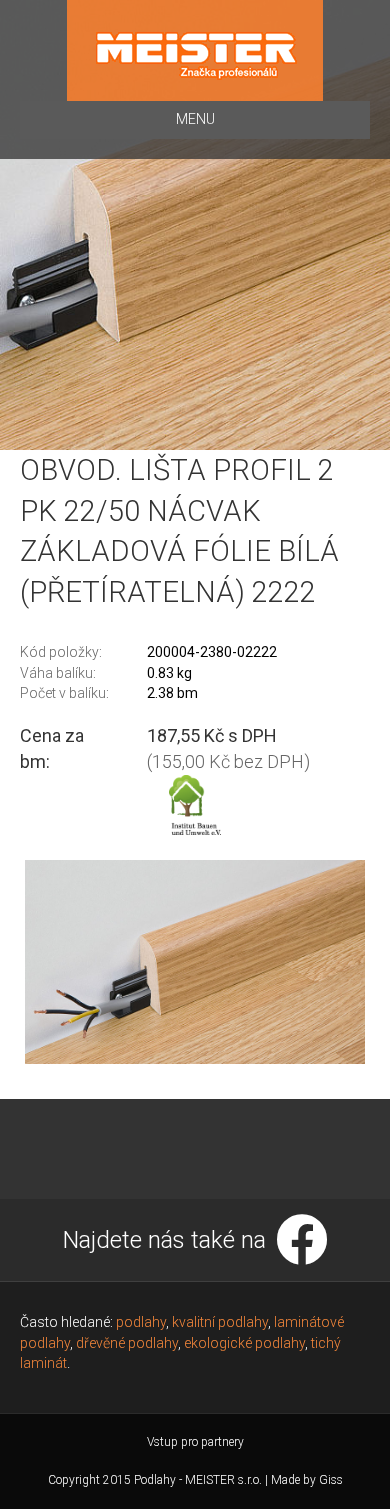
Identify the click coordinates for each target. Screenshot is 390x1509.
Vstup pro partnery (195, 1442)
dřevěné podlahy (127, 1343)
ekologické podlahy (244, 1343)
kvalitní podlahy (220, 1322)
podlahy (141, 1322)
